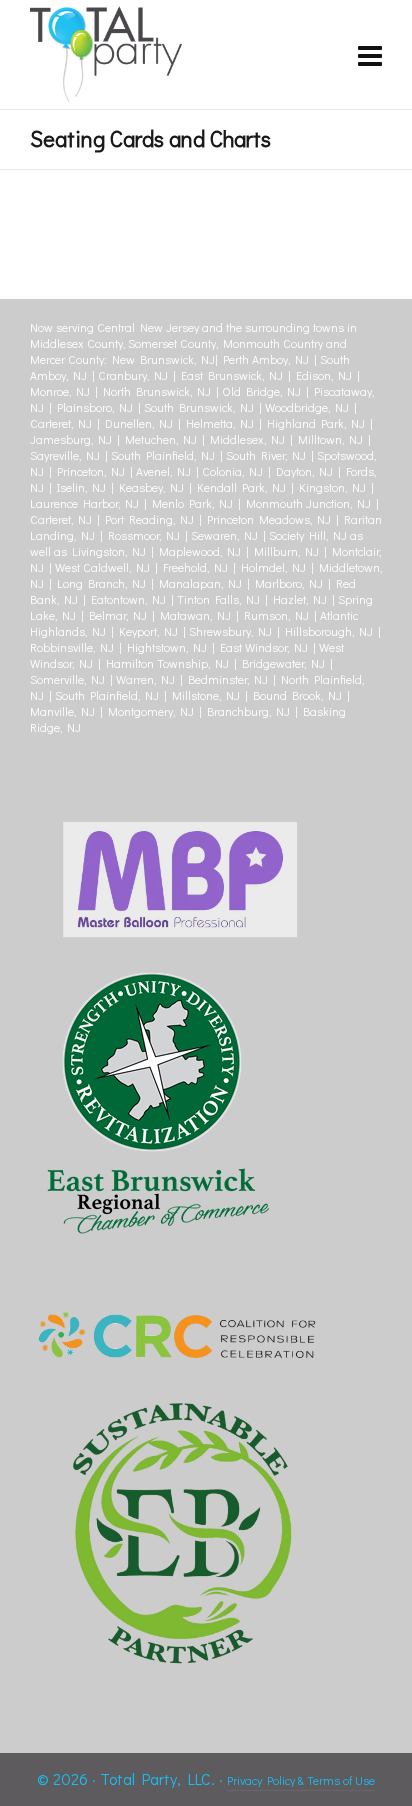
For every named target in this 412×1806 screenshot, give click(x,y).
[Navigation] (370, 55)
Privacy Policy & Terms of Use (301, 1780)
